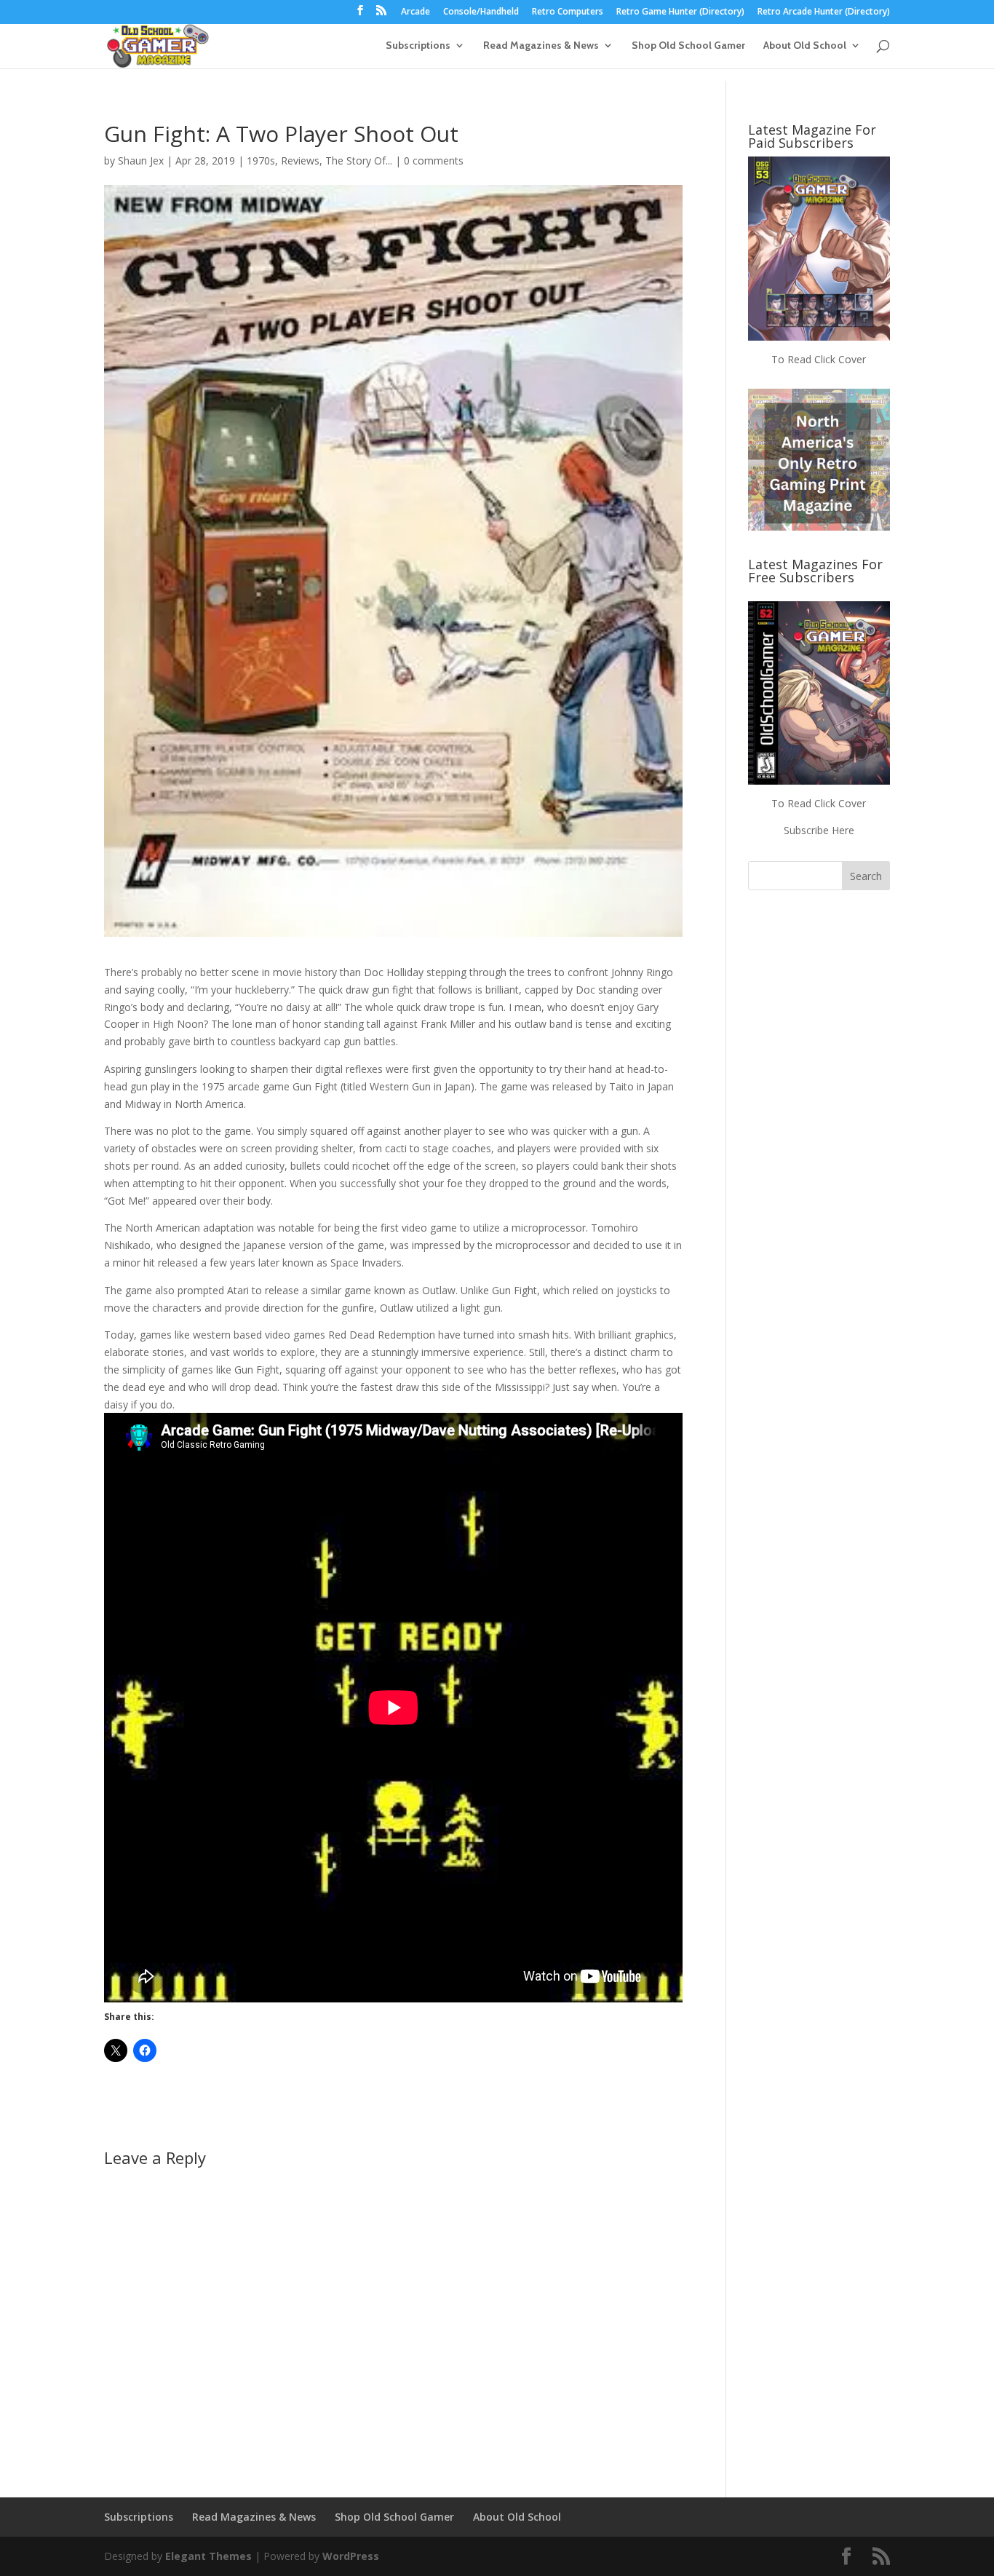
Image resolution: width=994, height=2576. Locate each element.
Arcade (416, 12)
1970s (261, 160)
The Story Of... (359, 160)
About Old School (805, 46)
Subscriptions (418, 46)
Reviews (300, 160)
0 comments (434, 160)
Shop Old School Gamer (688, 46)
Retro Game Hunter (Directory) (680, 12)
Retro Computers (568, 12)
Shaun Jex (141, 160)
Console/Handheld (481, 12)
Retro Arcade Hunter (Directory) (824, 12)
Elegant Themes (208, 2556)
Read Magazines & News (541, 46)
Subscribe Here (819, 830)
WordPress (351, 2556)
